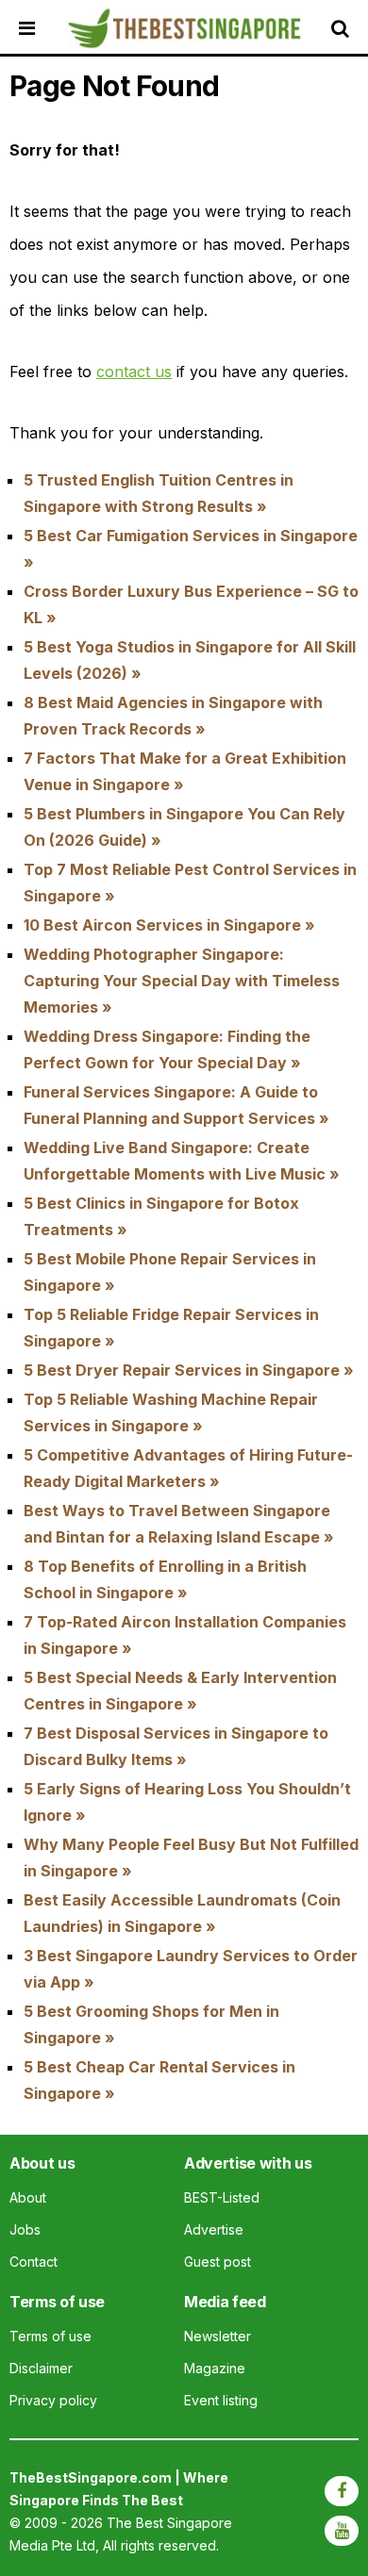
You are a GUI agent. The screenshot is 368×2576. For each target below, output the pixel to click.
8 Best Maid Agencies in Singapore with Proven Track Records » (173, 716)
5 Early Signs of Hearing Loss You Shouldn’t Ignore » (187, 1802)
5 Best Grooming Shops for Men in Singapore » (151, 2024)
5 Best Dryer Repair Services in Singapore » (189, 1370)
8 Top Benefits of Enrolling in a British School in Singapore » (165, 1579)
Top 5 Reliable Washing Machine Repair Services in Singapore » (171, 1412)
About (28, 2197)
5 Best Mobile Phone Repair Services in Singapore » (170, 1272)
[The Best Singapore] (184, 29)
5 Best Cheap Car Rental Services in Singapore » (159, 2080)
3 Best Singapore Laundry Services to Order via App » (191, 1969)
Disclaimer (41, 2368)
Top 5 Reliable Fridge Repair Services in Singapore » (171, 1328)
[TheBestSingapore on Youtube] (342, 2531)
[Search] (344, 28)
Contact (33, 2262)
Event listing (221, 2400)
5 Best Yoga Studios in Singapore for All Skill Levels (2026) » (190, 660)
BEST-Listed (222, 2197)
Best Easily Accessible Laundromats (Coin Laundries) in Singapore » (182, 1913)
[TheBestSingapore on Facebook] (342, 2491)
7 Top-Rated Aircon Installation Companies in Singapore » (185, 1635)
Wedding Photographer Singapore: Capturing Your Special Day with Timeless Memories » (182, 981)
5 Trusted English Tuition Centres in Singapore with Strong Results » (159, 493)
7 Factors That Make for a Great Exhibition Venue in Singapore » (185, 771)
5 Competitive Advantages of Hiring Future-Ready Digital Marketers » (188, 1468)
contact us (134, 372)
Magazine (215, 2368)
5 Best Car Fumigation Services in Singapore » (191, 549)
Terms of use (50, 2336)
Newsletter (217, 2336)
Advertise (214, 2229)
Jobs (25, 2229)
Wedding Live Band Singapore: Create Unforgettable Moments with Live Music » (182, 1161)
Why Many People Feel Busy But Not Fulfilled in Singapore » (191, 1858)
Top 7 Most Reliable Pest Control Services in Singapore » (190, 883)
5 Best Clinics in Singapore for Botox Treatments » (161, 1216)
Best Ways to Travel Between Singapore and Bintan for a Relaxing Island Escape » (179, 1524)
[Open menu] (42, 28)
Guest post (217, 2262)
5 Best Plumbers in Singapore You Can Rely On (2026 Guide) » (184, 827)
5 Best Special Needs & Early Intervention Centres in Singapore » (180, 1691)
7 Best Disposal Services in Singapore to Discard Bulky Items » (176, 1746)
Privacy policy (53, 2400)
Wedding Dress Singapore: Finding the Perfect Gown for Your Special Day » (167, 1049)
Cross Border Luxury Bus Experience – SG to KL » (191, 604)
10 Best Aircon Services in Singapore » (169, 925)
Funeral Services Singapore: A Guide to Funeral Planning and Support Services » (176, 1105)
